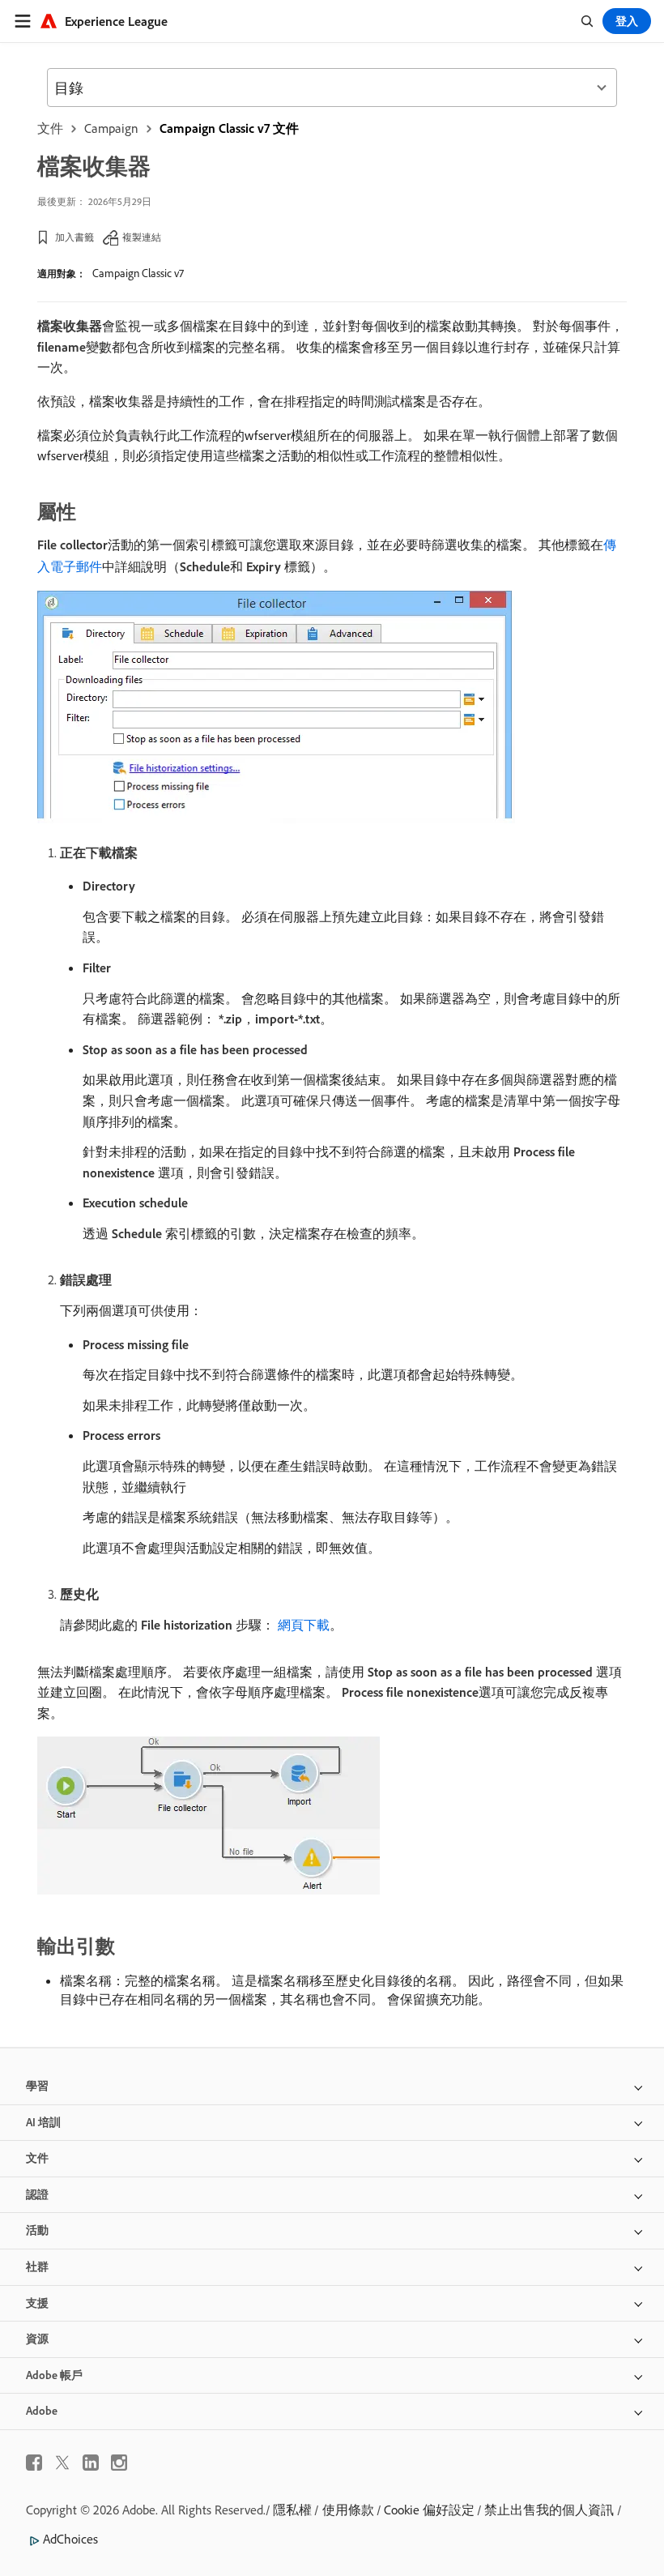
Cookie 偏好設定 (429, 2510)
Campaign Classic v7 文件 (229, 128)
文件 (50, 128)
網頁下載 (304, 1625)
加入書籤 (74, 237)
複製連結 (142, 237)
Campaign (111, 128)
